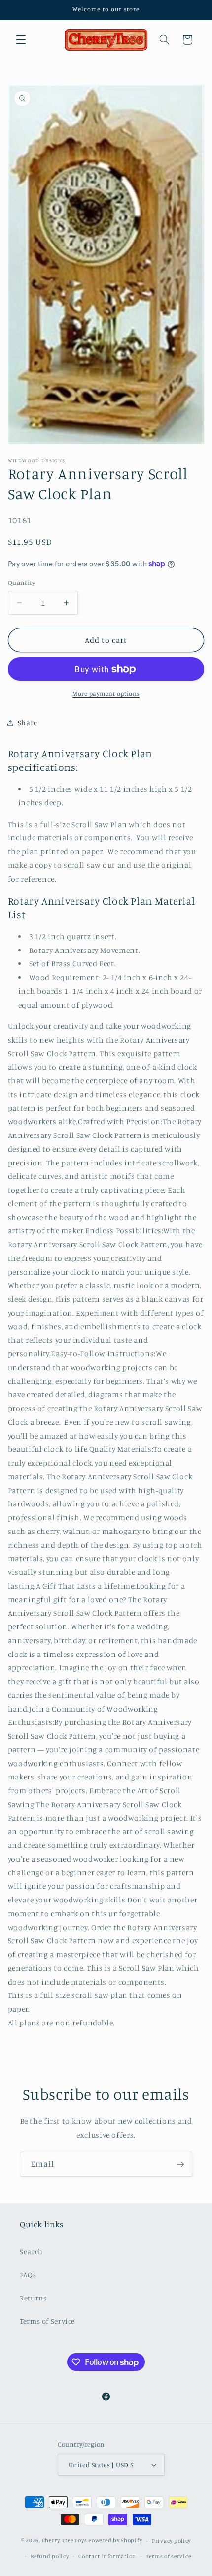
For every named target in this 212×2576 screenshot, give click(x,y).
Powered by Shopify (115, 2541)
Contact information (107, 2556)
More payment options (106, 693)
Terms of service (169, 2556)
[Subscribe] (180, 2164)
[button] (21, 40)
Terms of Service (47, 2321)
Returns (33, 2298)
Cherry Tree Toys (65, 2541)
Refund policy (50, 2556)
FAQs (28, 2275)
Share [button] (28, 722)
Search (31, 2252)
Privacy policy (171, 2541)
